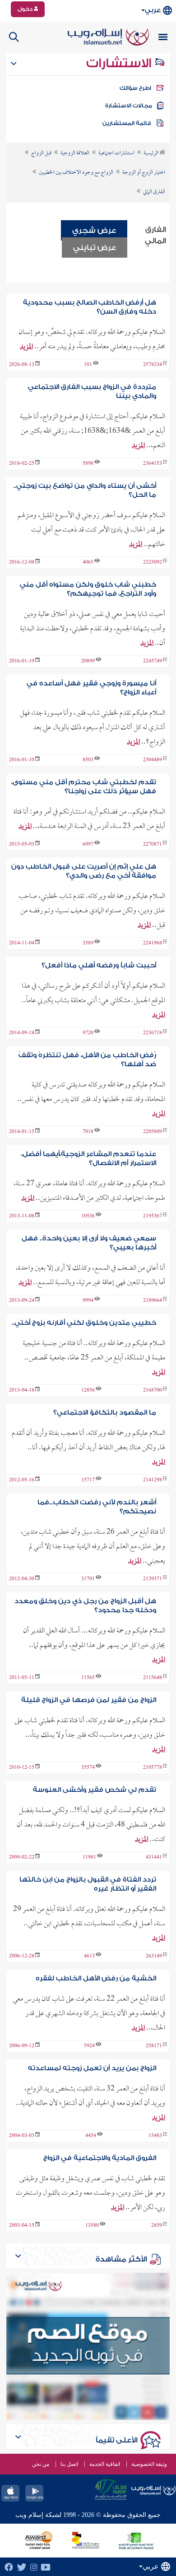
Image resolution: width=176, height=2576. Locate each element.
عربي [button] (153, 10)
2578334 (153, 365)
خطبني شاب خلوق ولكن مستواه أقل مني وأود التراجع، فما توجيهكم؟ (88, 589)
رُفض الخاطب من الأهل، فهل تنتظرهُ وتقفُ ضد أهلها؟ (87, 1060)
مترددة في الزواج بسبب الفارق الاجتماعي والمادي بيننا (92, 391)
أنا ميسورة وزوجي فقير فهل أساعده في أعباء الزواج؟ (91, 688)
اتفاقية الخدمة (105, 2464)
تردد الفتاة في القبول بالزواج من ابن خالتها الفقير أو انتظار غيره (88, 1884)
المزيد (26, 347)
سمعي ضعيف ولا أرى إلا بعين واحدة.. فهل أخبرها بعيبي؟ (89, 1243)
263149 (154, 1956)
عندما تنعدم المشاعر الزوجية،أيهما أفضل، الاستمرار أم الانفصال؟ (89, 1159)
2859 (157, 2226)
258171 (154, 2046)
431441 (154, 1858)
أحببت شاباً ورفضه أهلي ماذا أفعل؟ (99, 965)
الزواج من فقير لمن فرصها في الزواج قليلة (89, 1700)
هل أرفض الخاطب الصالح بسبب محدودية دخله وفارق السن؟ (90, 307)
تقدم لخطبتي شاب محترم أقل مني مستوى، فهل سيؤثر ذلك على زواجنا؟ (84, 787)
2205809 (153, 1132)
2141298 (153, 1480)
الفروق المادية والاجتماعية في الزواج (100, 2158)
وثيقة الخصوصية (149, 2464)
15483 (155, 2136)
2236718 (153, 1033)
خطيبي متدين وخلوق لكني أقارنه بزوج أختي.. (84, 1323)
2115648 (153, 1678)
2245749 (153, 661)
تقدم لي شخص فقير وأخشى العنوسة (95, 1790)
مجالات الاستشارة (129, 106)
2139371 (153, 1579)
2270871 (153, 845)
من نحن (41, 2464)
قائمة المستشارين (127, 123)
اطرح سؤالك (135, 88)
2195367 (153, 1216)
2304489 (153, 760)
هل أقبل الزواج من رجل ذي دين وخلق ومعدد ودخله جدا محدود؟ (85, 1606)
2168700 (153, 1391)
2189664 (153, 1301)
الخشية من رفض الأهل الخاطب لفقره (96, 1978)
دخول (26, 9)
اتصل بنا (69, 2464)
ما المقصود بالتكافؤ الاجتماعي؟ (105, 1413)
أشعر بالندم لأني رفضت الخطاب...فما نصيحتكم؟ (97, 1507)
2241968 (153, 943)
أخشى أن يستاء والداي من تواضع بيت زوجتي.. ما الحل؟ (85, 490)
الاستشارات (120, 63)
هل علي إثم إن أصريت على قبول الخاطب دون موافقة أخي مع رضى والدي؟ (84, 871)
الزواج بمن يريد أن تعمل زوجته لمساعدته (92, 2068)
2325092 (153, 563)
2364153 (153, 464)
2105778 (153, 1768)
